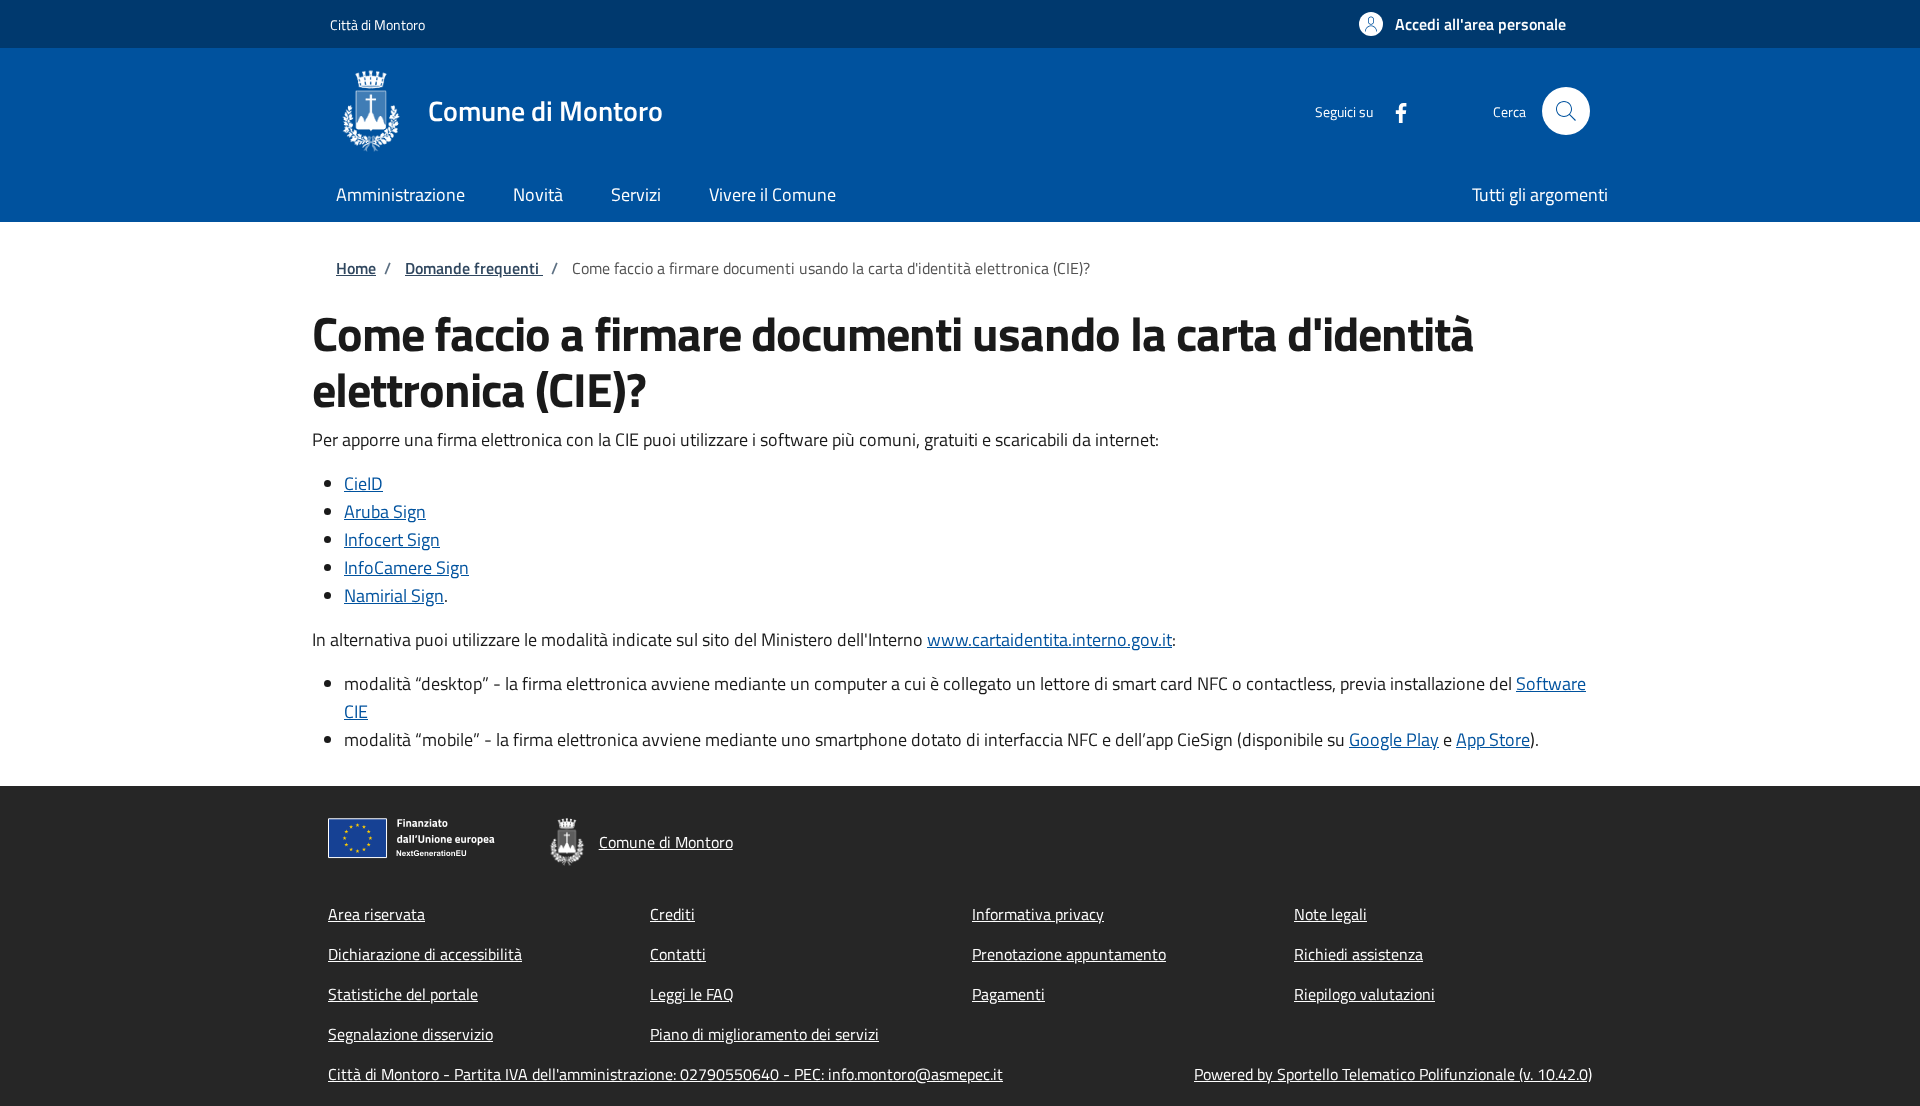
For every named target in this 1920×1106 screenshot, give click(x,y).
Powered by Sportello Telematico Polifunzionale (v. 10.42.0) (1393, 1074)
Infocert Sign (392, 539)
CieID (363, 483)
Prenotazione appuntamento (1069, 954)
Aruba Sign (385, 511)
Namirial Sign (394, 595)
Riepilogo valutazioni (1364, 994)
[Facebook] (1393, 110)
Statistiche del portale (403, 994)
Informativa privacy (1038, 914)
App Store (1493, 739)
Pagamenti (1008, 994)
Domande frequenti (474, 268)
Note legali (1330, 914)
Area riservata (376, 914)
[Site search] (1566, 111)
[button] (1462, 24)
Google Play (1394, 739)
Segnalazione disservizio (410, 1034)
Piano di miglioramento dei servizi (764, 1034)
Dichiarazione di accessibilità (425, 954)
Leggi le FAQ (692, 994)
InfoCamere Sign (406, 567)
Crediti (672, 914)
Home (356, 268)
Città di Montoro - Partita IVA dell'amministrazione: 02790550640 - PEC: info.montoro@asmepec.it (665, 1074)
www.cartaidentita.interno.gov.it (1049, 639)
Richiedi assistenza (1358, 954)
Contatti (678, 954)
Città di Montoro (377, 24)
